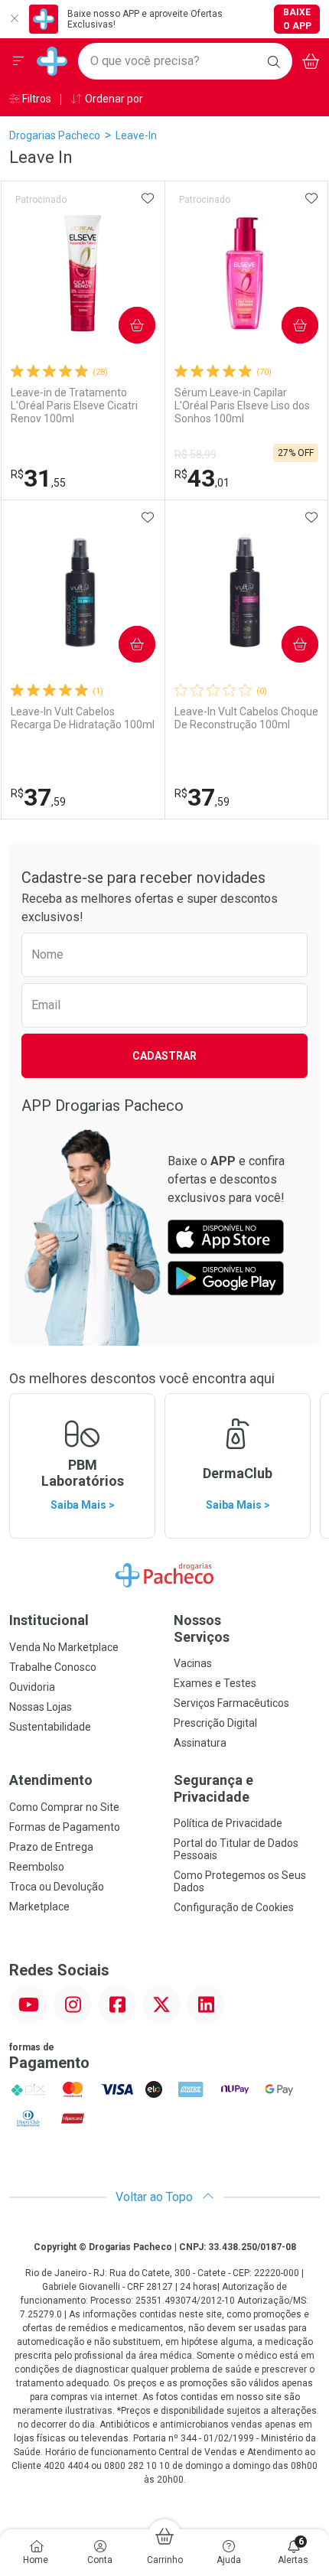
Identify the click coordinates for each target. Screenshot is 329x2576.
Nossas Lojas (41, 1707)
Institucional (49, 1620)
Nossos (202, 1628)
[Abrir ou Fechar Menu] (18, 61)
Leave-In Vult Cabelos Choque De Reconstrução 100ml (246, 718)
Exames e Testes (215, 1683)
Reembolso (37, 1867)
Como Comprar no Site (64, 1807)
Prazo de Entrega (51, 1847)
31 (38, 478)
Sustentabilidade (50, 1727)
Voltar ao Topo (156, 2197)
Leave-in (136, 135)
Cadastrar (164, 1056)
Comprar (124, 325)
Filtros (36, 99)
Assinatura (200, 1743)
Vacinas (193, 1663)
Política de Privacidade (228, 1823)
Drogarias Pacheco (55, 135)
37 (38, 797)
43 (202, 478)
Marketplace (39, 1907)
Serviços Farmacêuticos (231, 1703)
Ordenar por (113, 99)
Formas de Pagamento (65, 1827)
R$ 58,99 (195, 454)
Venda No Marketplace (64, 1647)
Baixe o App (297, 19)
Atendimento (51, 1780)
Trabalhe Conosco (53, 1667)
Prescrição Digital (215, 1723)
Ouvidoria (32, 1687)
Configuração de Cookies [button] (234, 1907)
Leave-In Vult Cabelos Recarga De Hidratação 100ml (83, 718)
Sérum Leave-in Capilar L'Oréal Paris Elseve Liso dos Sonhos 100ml (242, 405)
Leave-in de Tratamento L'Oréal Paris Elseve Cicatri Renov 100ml (74, 405)
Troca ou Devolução (57, 1887)
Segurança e (213, 1788)
